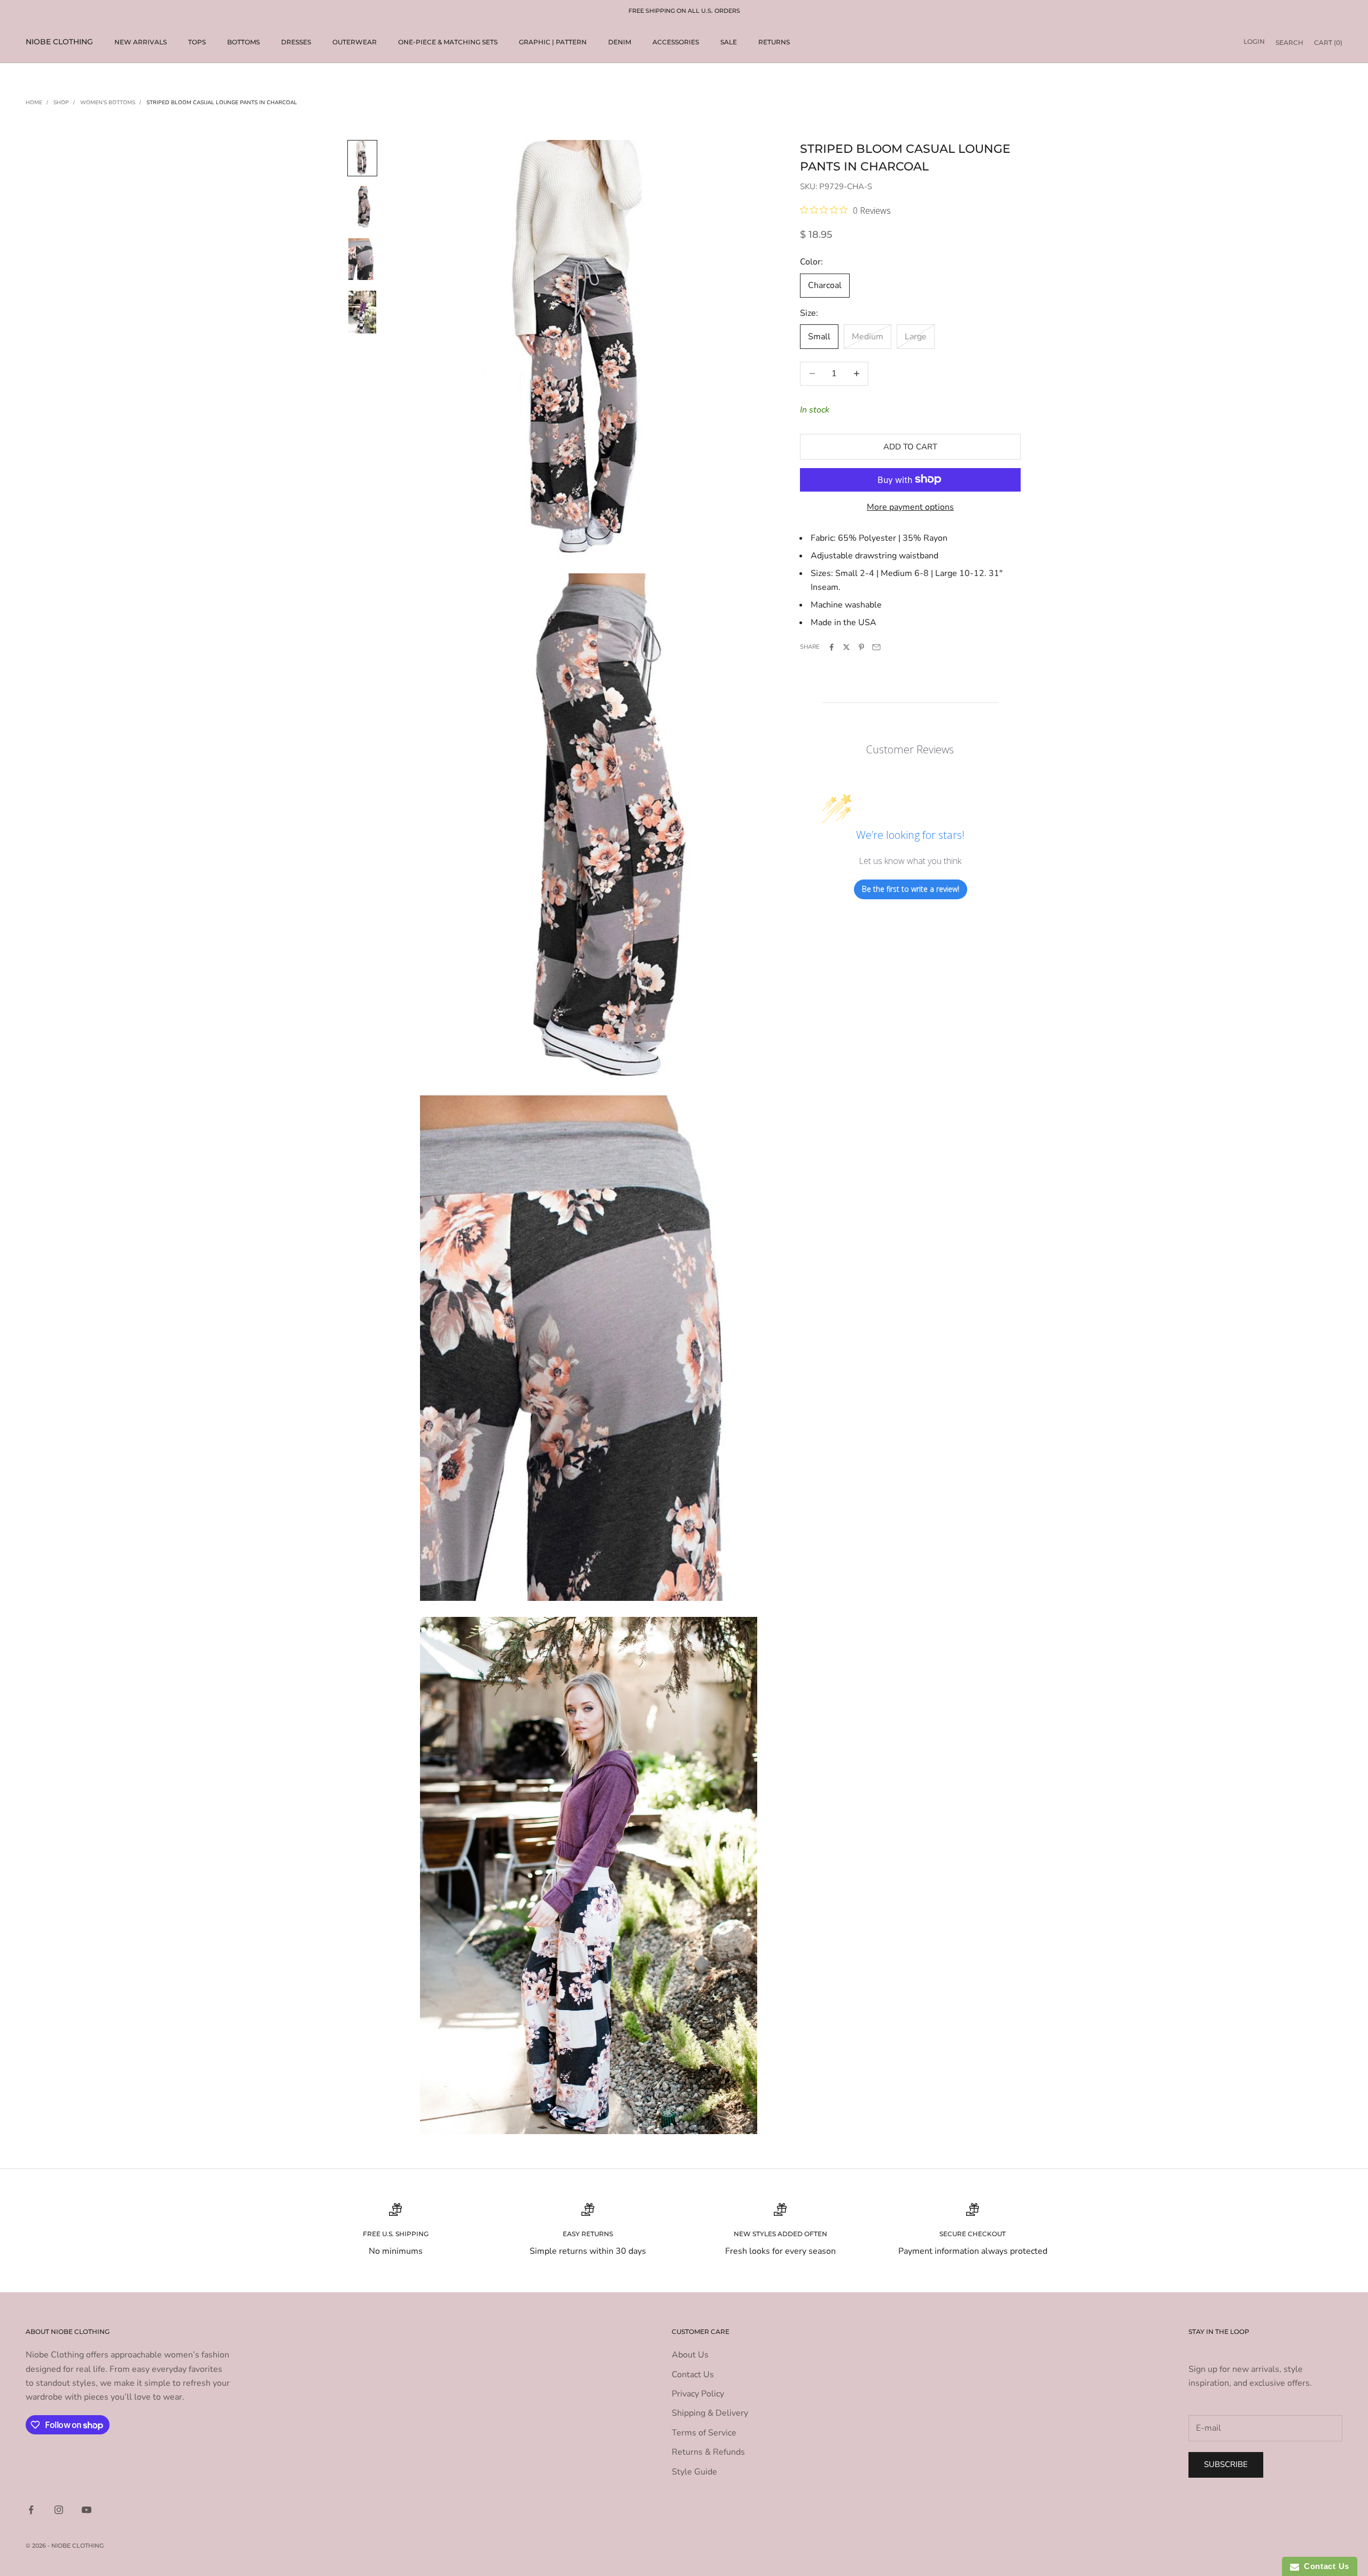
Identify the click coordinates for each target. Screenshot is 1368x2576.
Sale (729, 42)
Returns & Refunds (708, 2452)
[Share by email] (876, 647)
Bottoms (243, 42)
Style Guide (694, 2472)
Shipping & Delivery (710, 2413)
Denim (620, 42)
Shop (61, 103)
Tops (197, 42)
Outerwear (355, 42)
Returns (774, 42)
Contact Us (693, 2375)
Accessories (676, 42)
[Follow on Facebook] (31, 2510)
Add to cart (910, 446)
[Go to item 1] (362, 207)
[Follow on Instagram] (59, 2510)
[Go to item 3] (362, 312)
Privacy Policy (698, 2394)
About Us (690, 2355)
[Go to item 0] (362, 158)
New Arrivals (141, 42)
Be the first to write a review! (911, 889)
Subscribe (1226, 2464)
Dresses (296, 42)
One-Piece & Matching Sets (448, 42)
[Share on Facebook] (831, 647)
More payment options (910, 507)
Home (34, 103)
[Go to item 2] (362, 259)
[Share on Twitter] (846, 647)
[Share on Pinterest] (861, 647)
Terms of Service (704, 2433)
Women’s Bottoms (108, 103)
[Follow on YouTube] (87, 2510)
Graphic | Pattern (553, 42)
